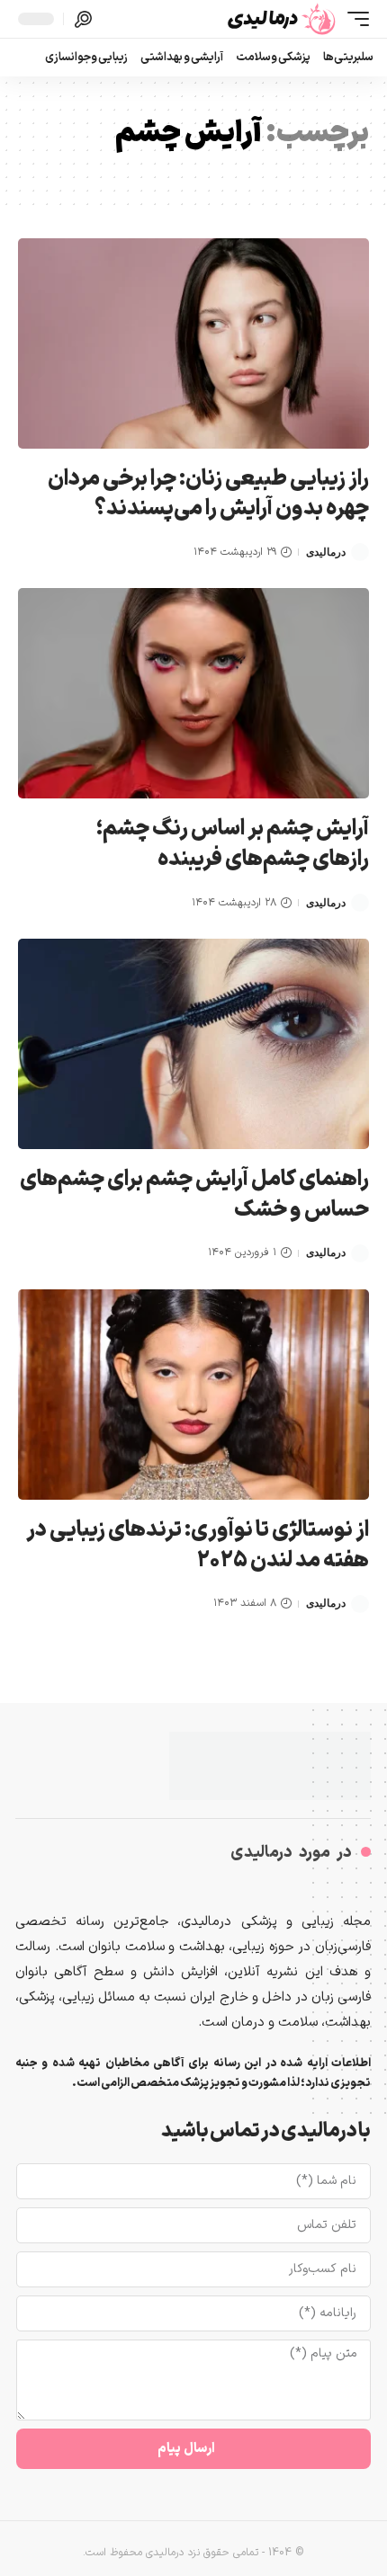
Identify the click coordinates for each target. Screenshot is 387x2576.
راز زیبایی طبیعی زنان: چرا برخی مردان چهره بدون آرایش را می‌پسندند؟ (208, 495)
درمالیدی (326, 552)
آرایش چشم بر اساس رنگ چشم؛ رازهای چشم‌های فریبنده (233, 844)
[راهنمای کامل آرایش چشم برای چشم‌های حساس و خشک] (193, 1044)
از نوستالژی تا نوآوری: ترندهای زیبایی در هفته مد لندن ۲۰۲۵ (198, 1546)
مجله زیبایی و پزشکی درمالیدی (276, 1922)
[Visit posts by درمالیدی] (360, 552)
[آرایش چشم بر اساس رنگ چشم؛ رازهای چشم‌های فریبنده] (193, 693)
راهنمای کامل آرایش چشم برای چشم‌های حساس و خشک (194, 1195)
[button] (354, 19)
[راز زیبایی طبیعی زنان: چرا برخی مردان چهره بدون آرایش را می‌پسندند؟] (193, 343)
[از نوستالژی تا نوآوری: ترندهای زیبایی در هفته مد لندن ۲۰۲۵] (193, 1395)
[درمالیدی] (283, 19)
